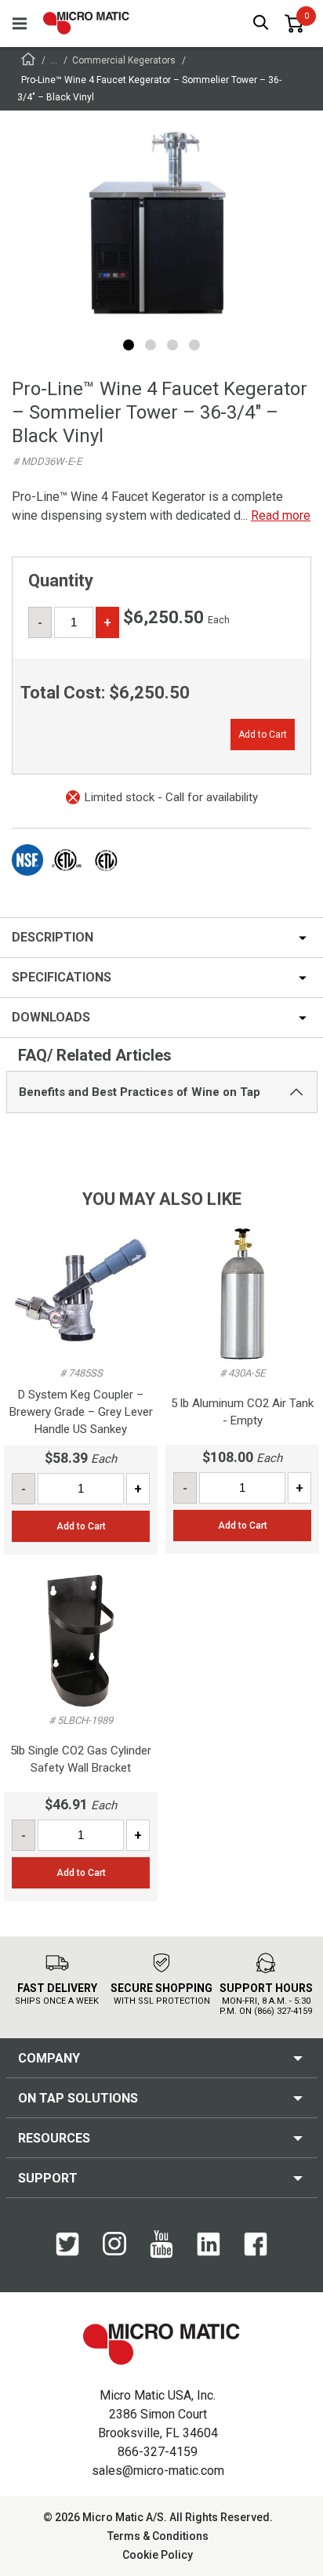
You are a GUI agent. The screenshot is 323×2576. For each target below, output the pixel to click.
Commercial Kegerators (124, 60)
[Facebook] (256, 2252)
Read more (281, 515)
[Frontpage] (28, 62)
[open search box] (261, 24)
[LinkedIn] (209, 2252)
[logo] (86, 23)
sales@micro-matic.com (158, 2471)
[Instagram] (114, 2251)
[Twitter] (67, 2252)
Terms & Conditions (158, 2536)
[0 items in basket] (294, 24)
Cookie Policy (158, 2555)
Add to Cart (263, 735)
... (54, 60)
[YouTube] (161, 2255)
